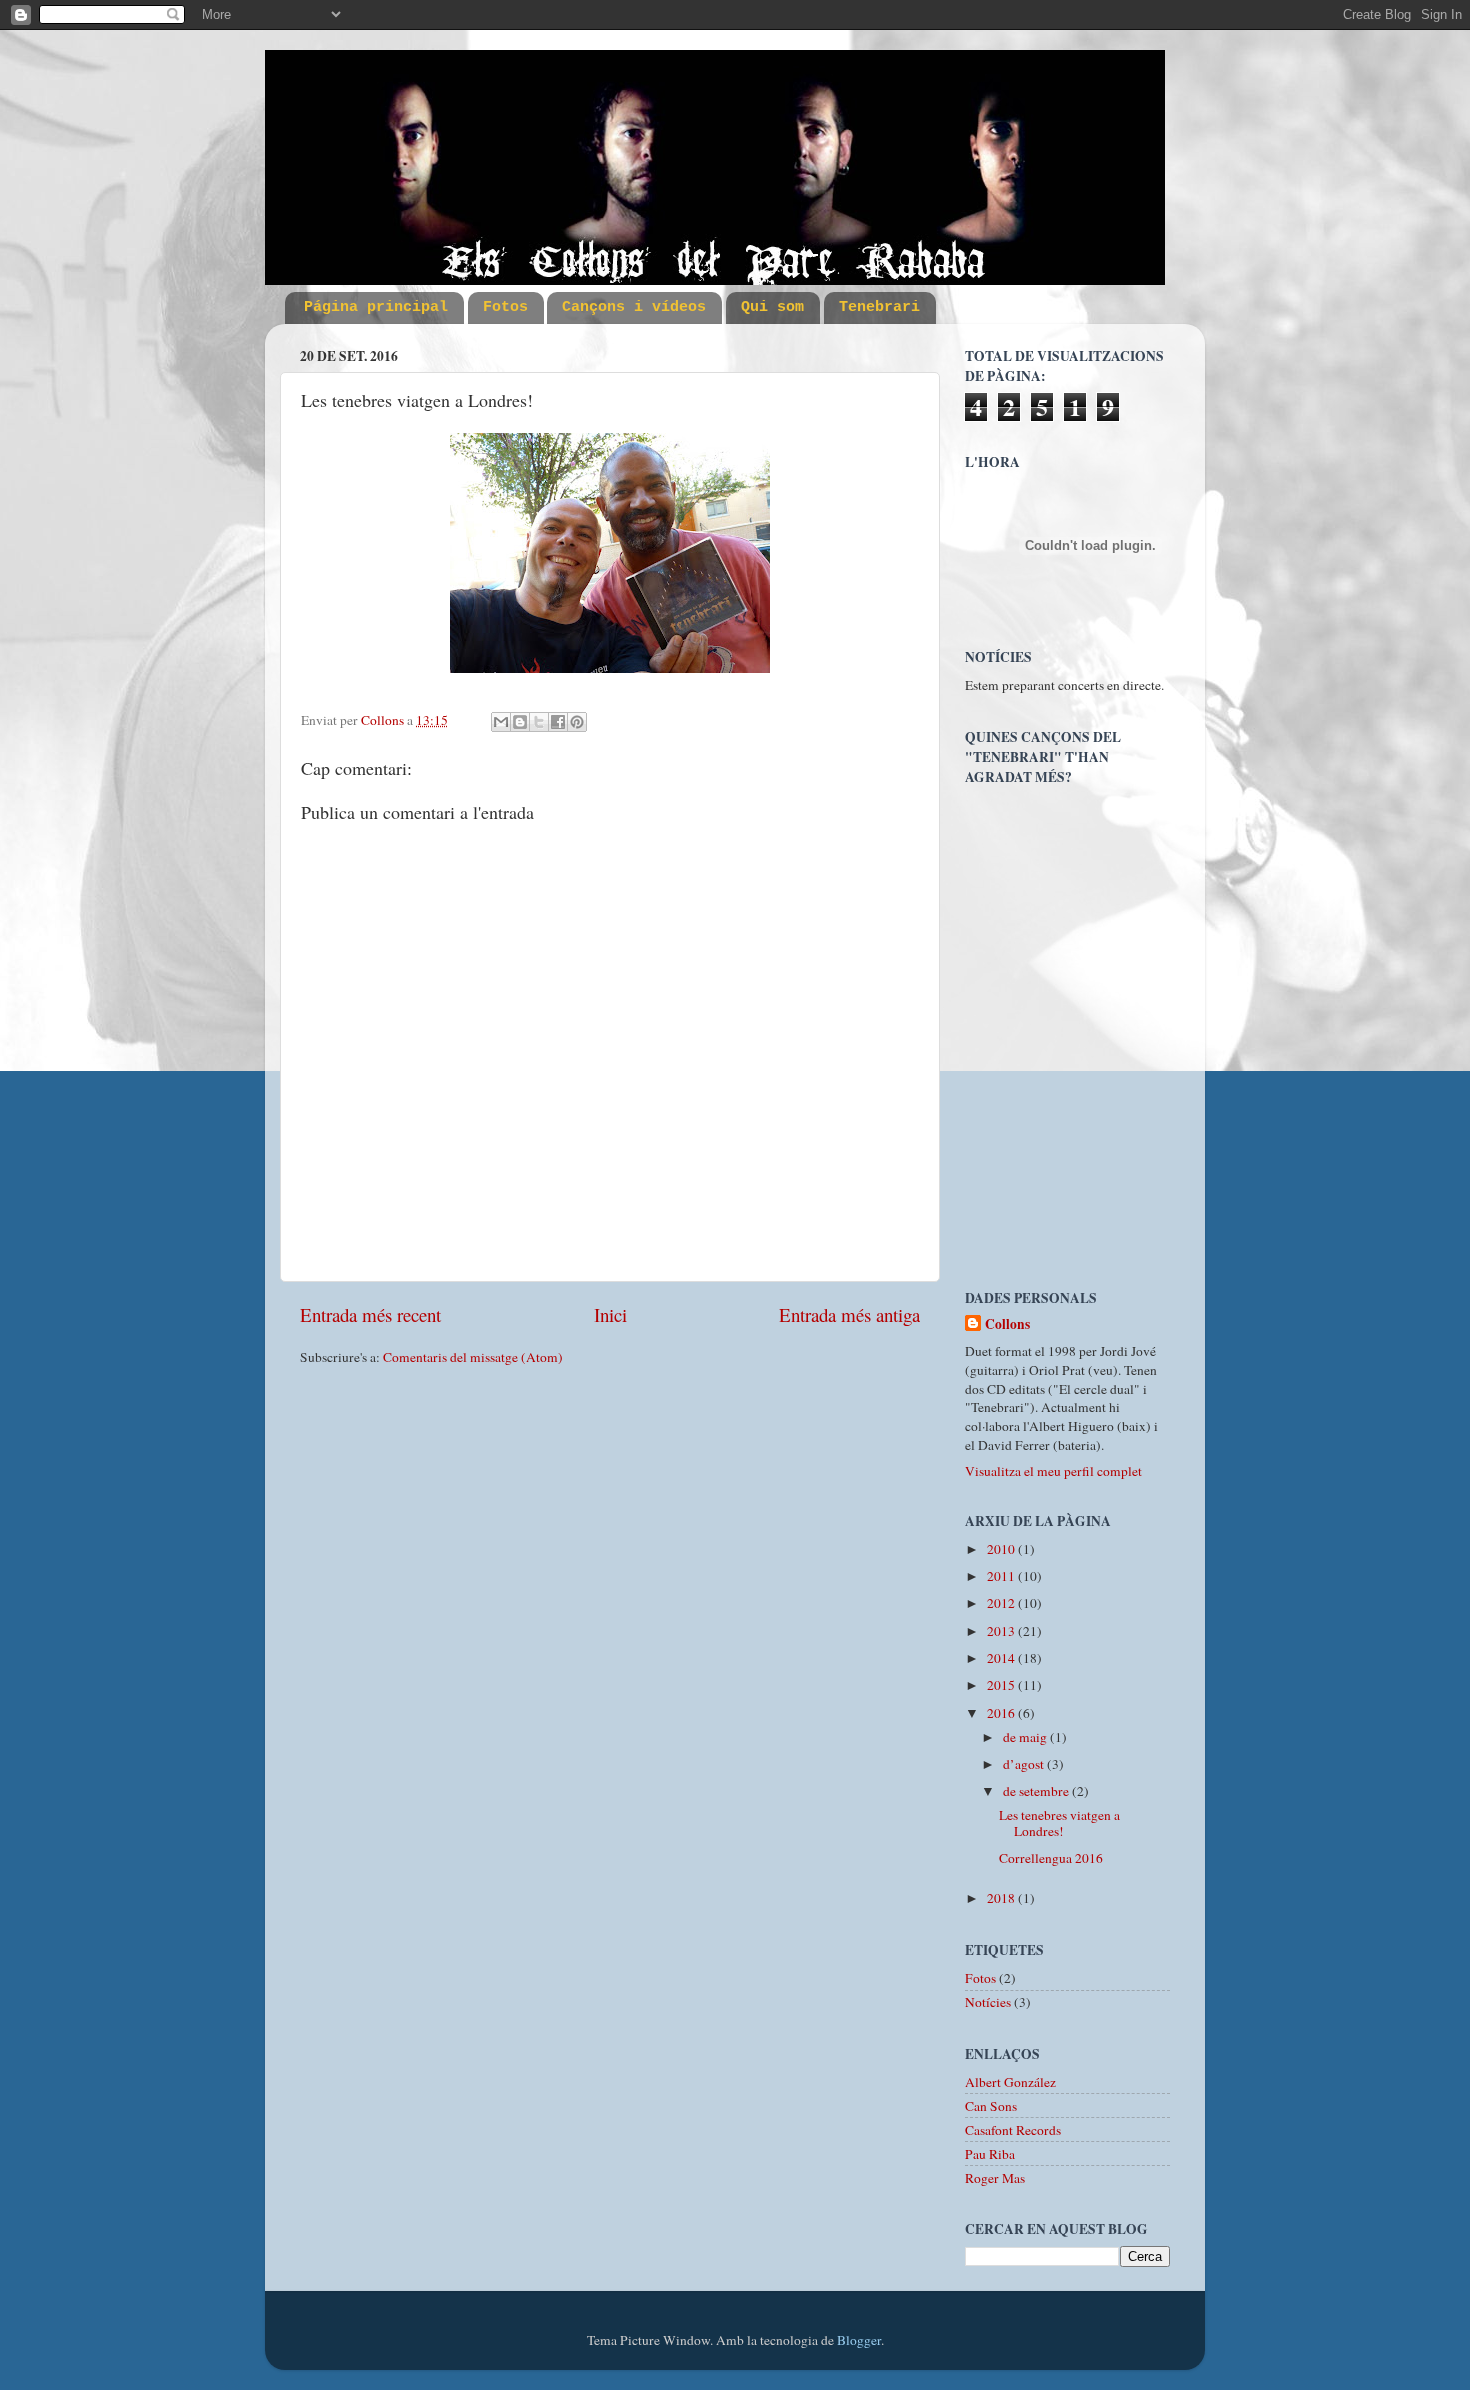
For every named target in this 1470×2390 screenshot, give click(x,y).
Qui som (772, 307)
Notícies (988, 2002)
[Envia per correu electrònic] (501, 722)
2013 (1002, 1631)
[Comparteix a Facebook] (558, 722)
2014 (1002, 1658)
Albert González (1010, 2082)
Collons (1007, 1324)
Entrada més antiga (849, 1314)
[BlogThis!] (520, 722)
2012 (1002, 1603)
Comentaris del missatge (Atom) (473, 1357)
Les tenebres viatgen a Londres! (1059, 1823)
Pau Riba (990, 2154)
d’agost (1025, 1764)
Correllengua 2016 (1051, 1858)
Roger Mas (995, 2178)
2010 (1002, 1549)
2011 (1002, 1576)
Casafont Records (1013, 2130)
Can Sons (991, 2106)
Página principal (376, 307)
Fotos (505, 307)
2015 (1002, 1685)
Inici (610, 1314)
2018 (1002, 1898)
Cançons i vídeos (634, 307)
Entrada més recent (370, 1314)
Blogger (859, 2340)
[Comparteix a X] (539, 722)
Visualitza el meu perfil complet (1053, 1471)
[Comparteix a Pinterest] (577, 722)
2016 (1002, 1713)
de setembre (1037, 1791)
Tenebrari (879, 307)
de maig (1026, 1737)
